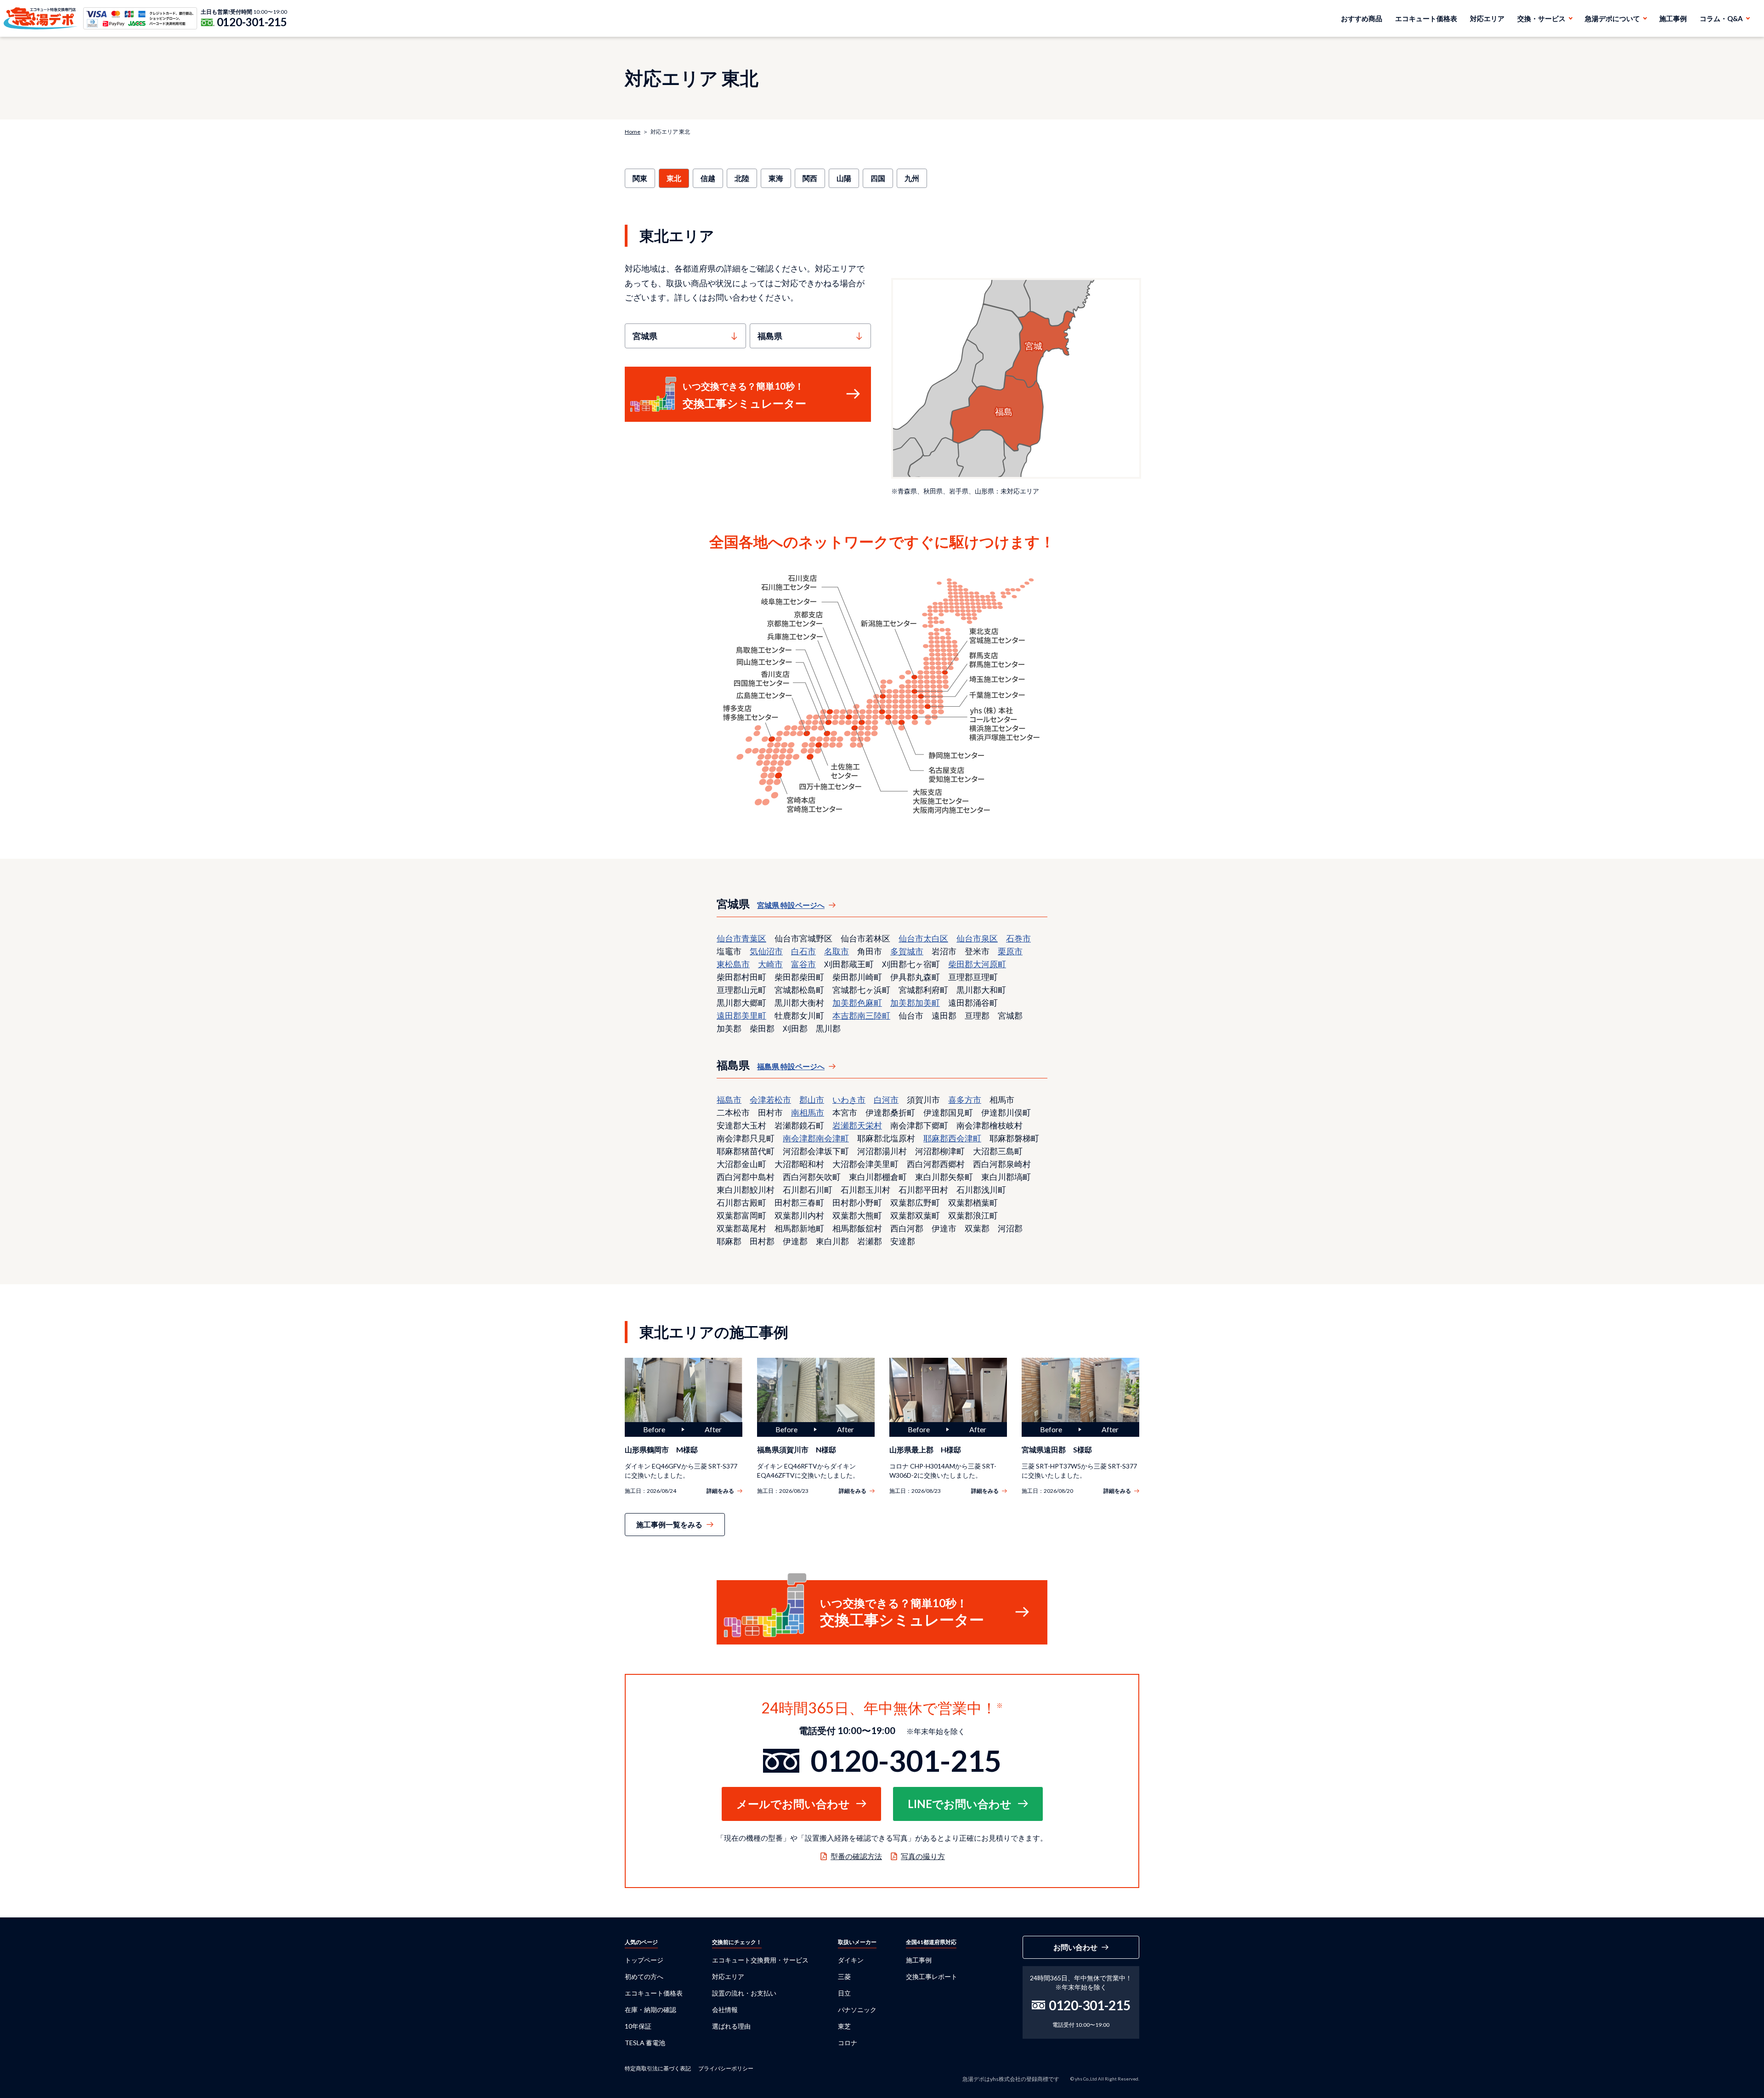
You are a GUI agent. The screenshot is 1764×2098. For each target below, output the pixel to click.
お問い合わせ (1075, 1947)
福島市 (729, 1100)
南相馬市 (808, 1112)
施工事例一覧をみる (669, 1524)
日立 (844, 1993)
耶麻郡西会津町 (952, 1138)
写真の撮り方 (923, 1856)
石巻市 (1018, 938)
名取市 (837, 951)
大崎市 (770, 964)
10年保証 (638, 2026)
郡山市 (812, 1100)
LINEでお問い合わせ (960, 1804)
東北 (674, 178)
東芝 (844, 2026)
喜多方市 (965, 1100)
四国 (878, 178)
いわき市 (849, 1100)
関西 (810, 178)
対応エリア (1487, 18)
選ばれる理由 (731, 2026)
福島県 (770, 336)
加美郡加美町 (915, 1003)
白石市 (803, 951)
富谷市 (803, 964)
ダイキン (851, 1960)
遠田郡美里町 (741, 1015)
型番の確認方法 (856, 1856)
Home (633, 132)
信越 (708, 178)
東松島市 (733, 964)
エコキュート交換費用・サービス (760, 1960)
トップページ (644, 1960)
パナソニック (857, 2010)
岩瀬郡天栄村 (857, 1125)
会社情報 (725, 2010)
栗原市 (1010, 951)
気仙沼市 (766, 951)
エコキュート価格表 (1426, 18)
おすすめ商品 (1362, 18)
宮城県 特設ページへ (791, 905)
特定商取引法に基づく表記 (658, 2068)
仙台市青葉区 (741, 938)
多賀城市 (907, 951)
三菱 (844, 1976)
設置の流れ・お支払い (744, 1993)
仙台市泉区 (977, 938)
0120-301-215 (252, 22)
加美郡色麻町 (857, 1003)
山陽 (844, 178)
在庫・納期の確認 (650, 2010)
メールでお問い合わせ (793, 1804)
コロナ (848, 2043)
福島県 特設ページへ (791, 1066)
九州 (912, 178)
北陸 (742, 178)
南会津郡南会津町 (816, 1138)
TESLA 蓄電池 (645, 2043)
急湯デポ (41, 18)
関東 (640, 178)
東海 (776, 178)
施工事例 (1673, 18)
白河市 (886, 1100)
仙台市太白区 (923, 938)
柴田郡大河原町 (977, 964)
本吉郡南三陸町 (861, 1015)
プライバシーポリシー (726, 2068)
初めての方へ (644, 1976)
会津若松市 (770, 1100)
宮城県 (645, 336)
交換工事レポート (932, 1976)
